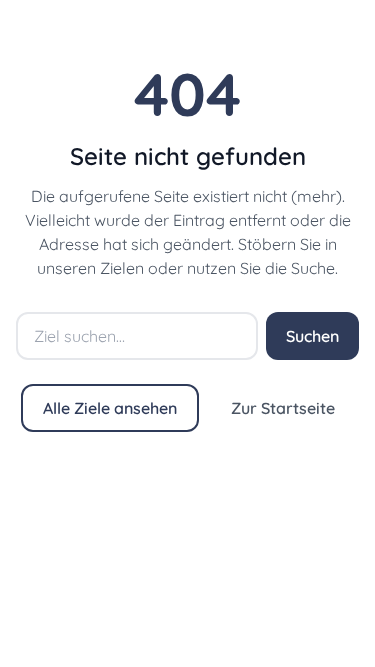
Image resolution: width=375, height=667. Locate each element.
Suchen (312, 336)
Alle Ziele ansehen (110, 408)
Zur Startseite (283, 408)
